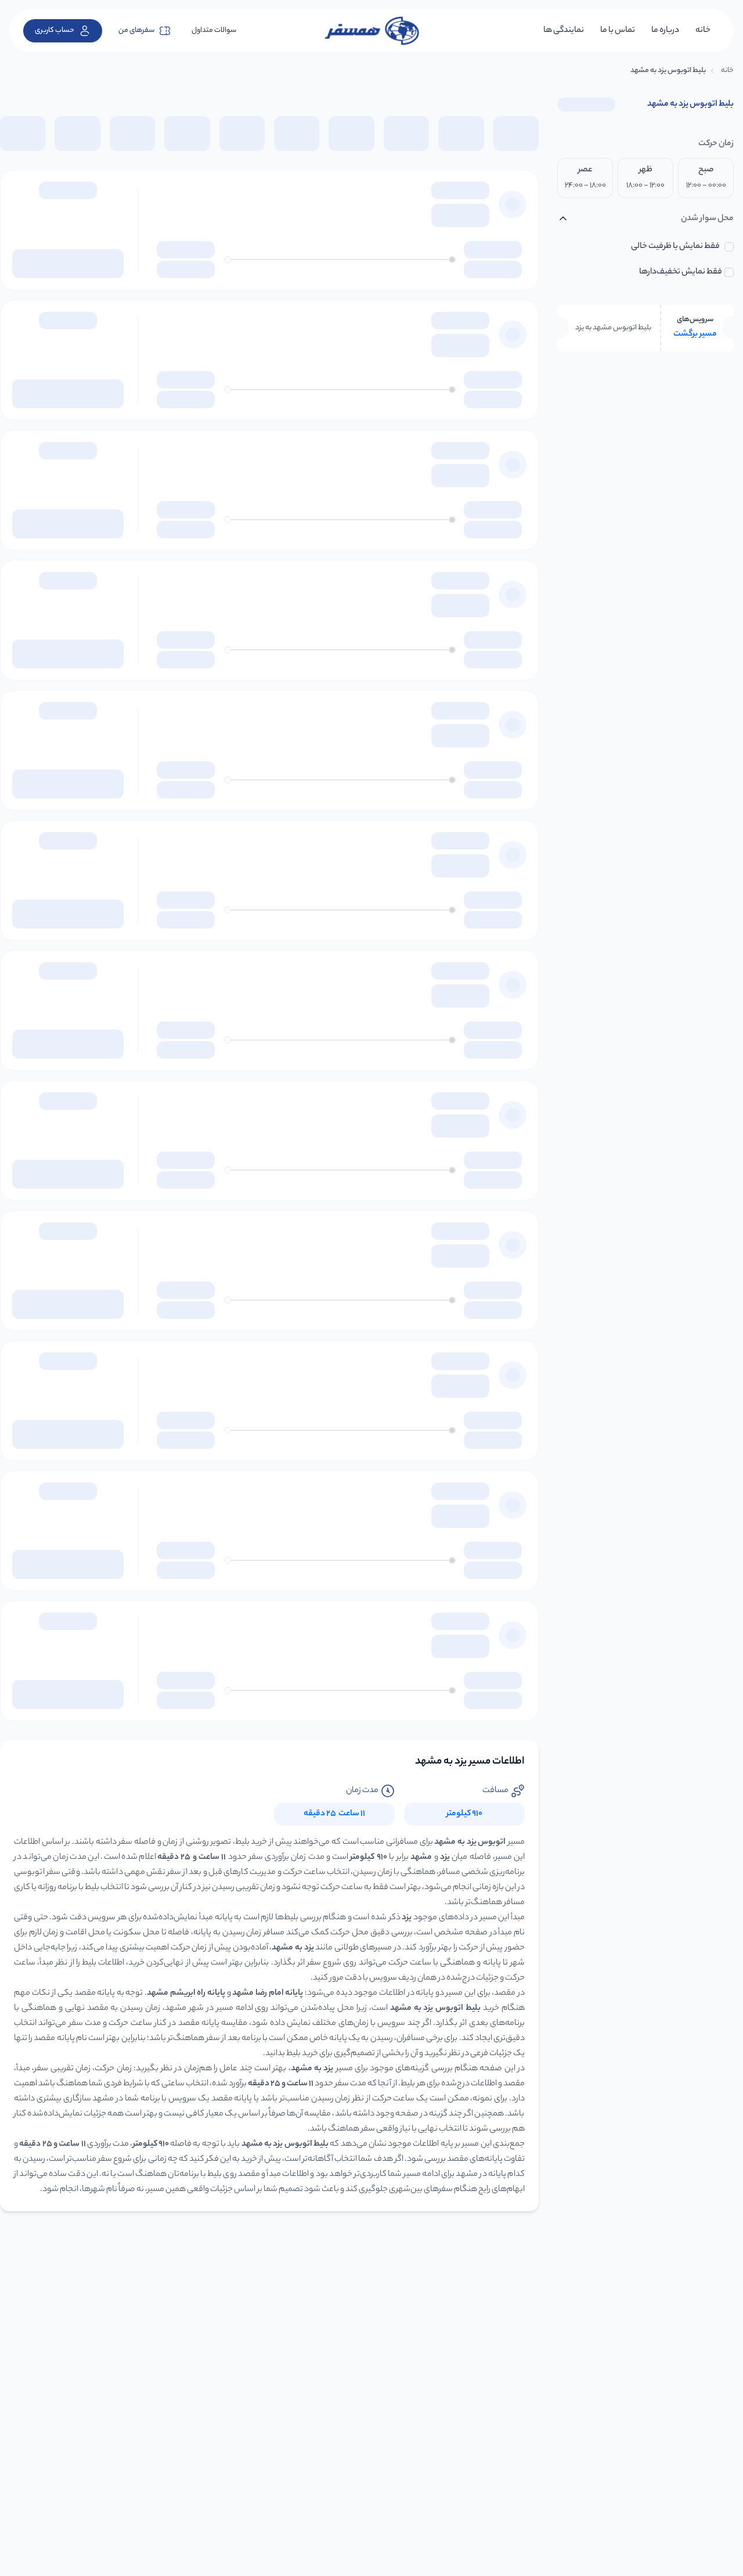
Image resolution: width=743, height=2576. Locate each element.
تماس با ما (618, 31)
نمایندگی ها (564, 31)
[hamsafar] (371, 31)
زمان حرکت (716, 144)
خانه (703, 31)
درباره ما (665, 31)
